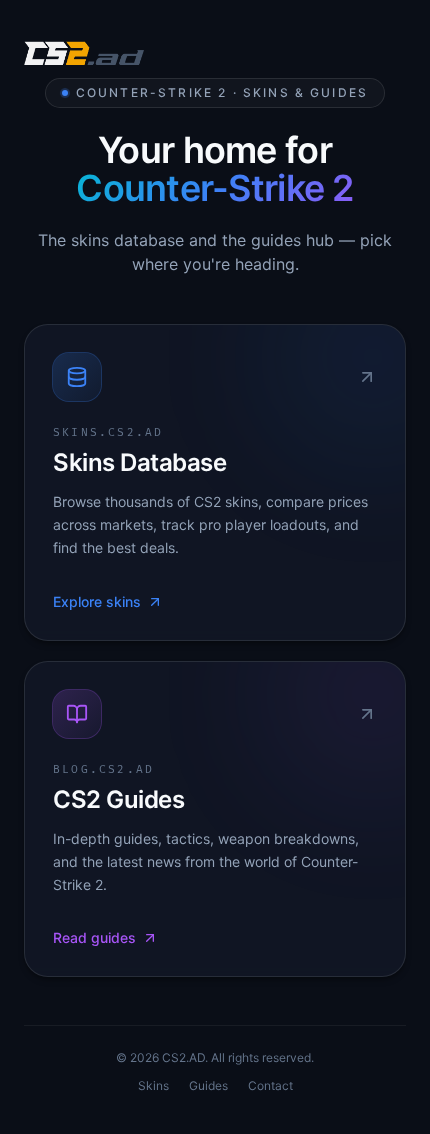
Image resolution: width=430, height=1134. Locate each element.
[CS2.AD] (84, 56)
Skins (153, 1085)
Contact (270, 1085)
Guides (208, 1085)
